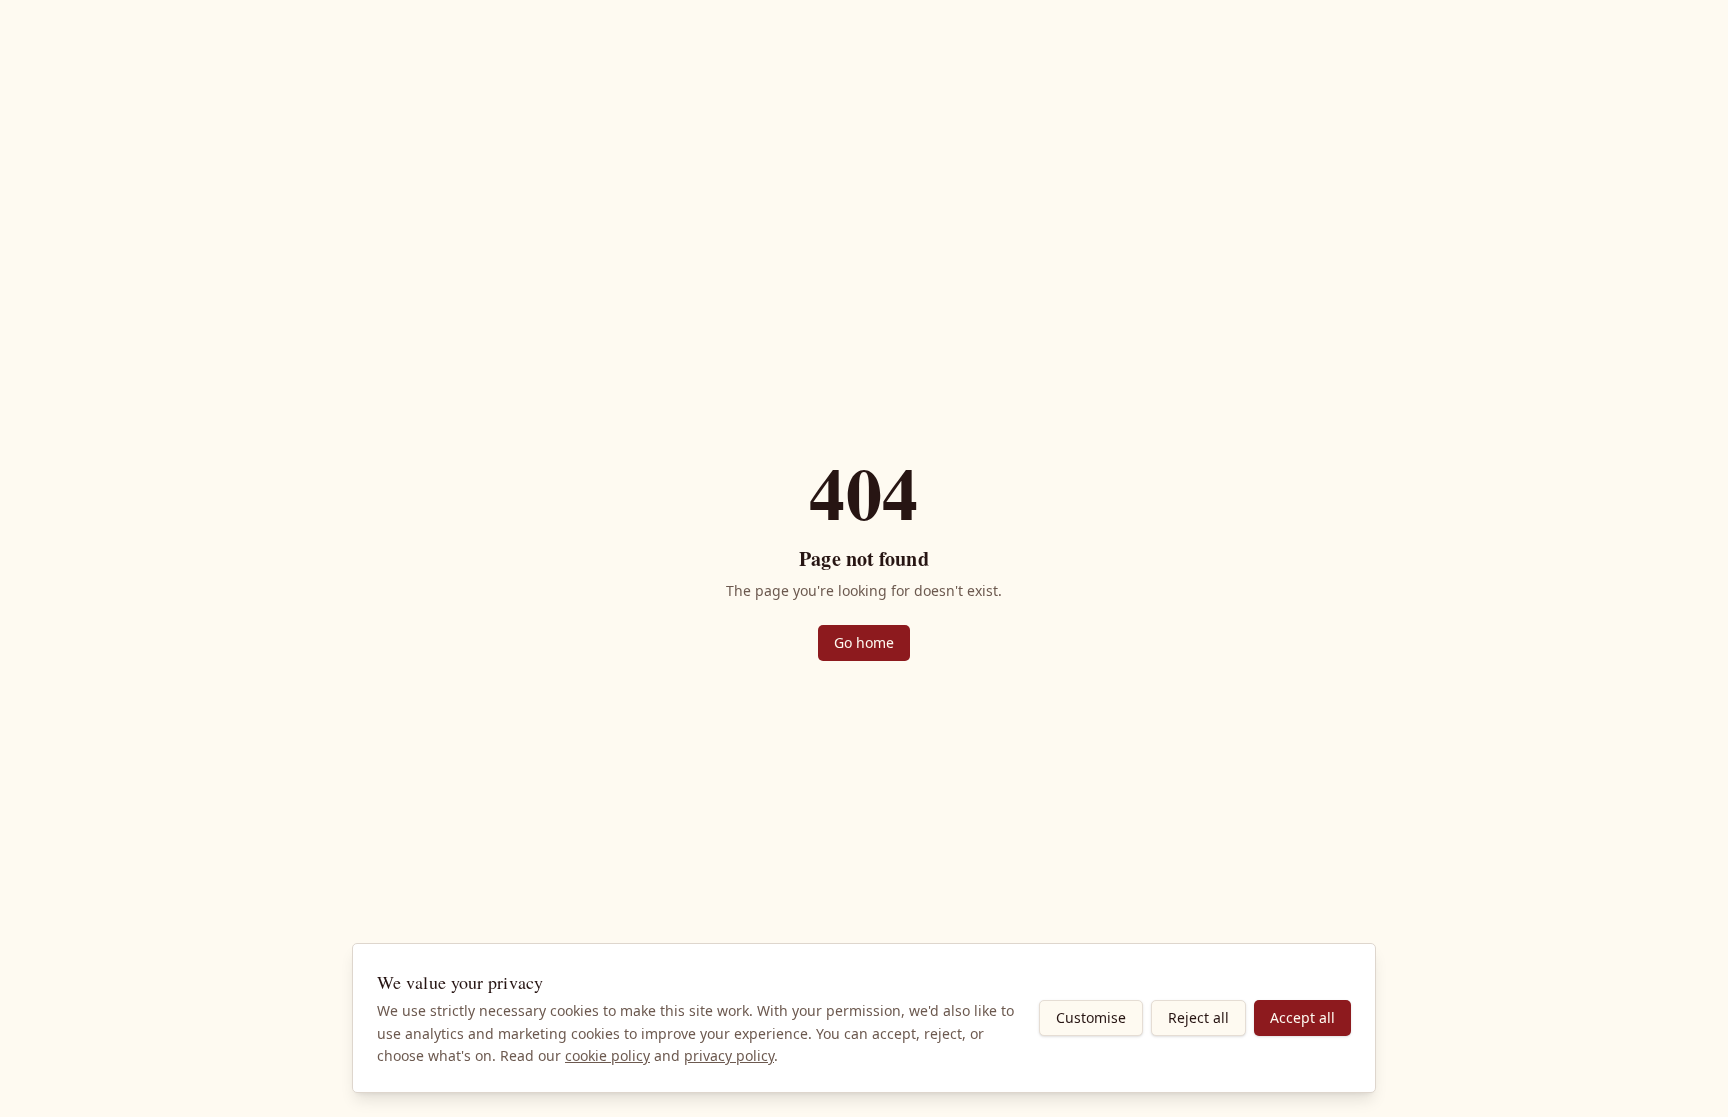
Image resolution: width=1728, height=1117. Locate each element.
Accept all (1302, 1017)
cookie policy (607, 1055)
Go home (864, 642)
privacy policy (729, 1055)
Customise (1091, 1017)
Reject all (1198, 1017)
